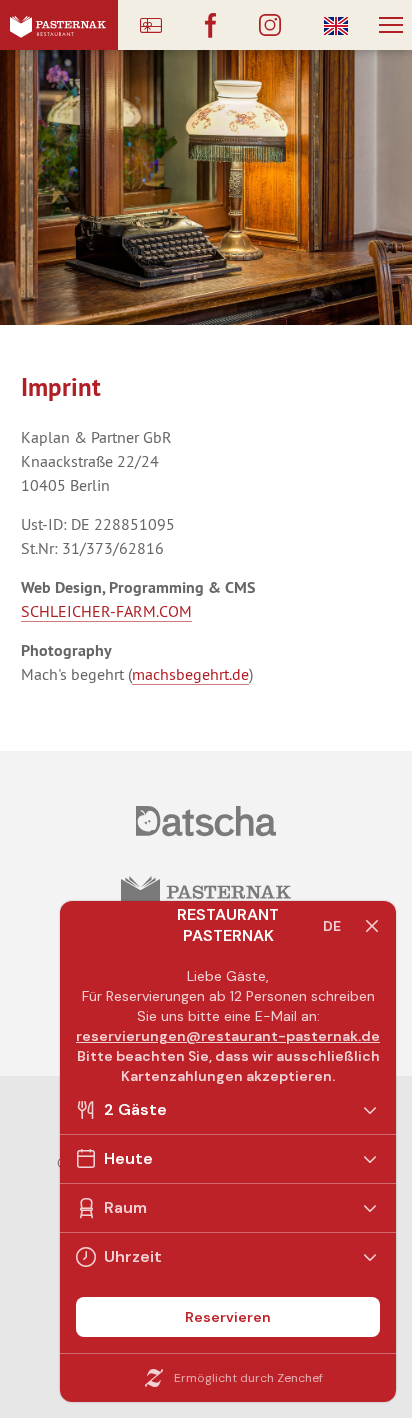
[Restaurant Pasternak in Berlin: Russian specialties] (59, 25)
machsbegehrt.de (190, 674)
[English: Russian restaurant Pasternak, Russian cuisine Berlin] (336, 25)
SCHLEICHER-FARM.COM (106, 611)
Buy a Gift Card (151, 25)
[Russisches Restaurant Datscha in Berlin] (205, 821)
